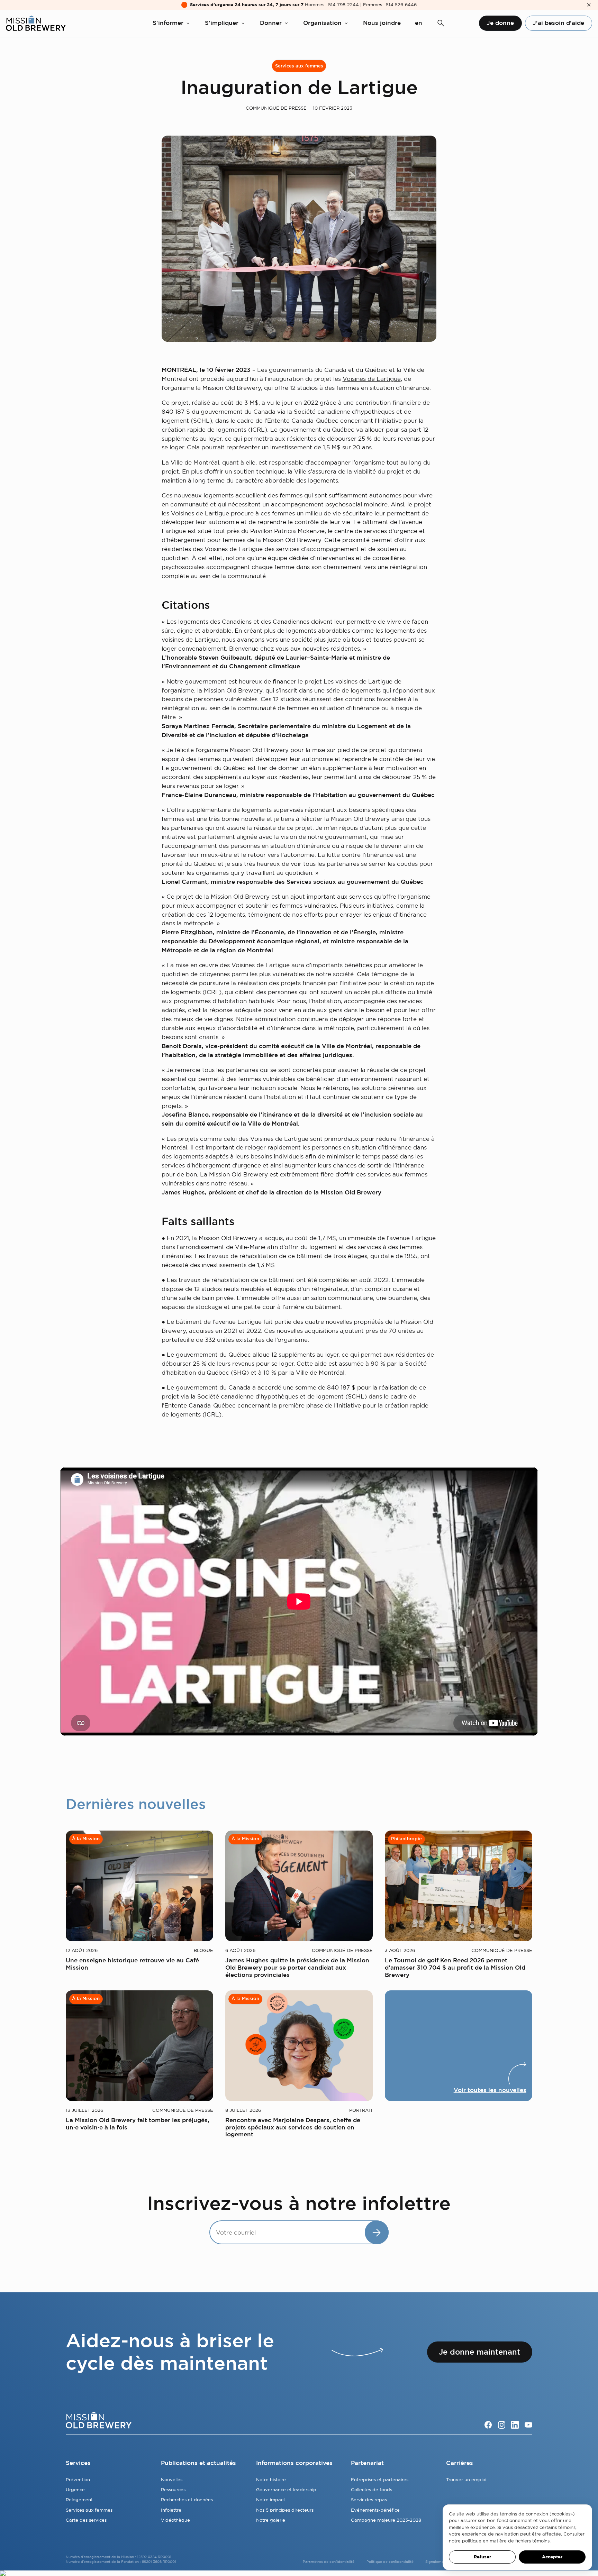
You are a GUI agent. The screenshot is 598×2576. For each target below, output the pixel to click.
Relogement (79, 2500)
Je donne (500, 23)
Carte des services (86, 2520)
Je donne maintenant (479, 2352)
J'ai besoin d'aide (558, 23)
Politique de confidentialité (390, 2562)
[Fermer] (589, 5)
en (419, 23)
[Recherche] (441, 23)
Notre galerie (271, 2520)
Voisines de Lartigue (372, 379)
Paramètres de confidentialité (329, 2562)
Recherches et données (187, 2500)
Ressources (173, 2490)
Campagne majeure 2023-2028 (386, 2520)
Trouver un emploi (466, 2479)
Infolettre (171, 2510)
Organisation (322, 23)
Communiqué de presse (276, 108)
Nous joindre (382, 23)
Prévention (78, 2479)
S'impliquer (222, 23)
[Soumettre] (377, 2232)
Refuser (482, 2557)
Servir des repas (369, 2500)
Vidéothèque (175, 2520)
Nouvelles (172, 2479)
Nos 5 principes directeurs (285, 2510)
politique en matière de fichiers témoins (506, 2541)
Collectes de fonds (372, 2490)
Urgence (75, 2490)
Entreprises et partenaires (380, 2479)
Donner (271, 23)
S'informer (168, 23)
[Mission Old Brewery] (36, 23)
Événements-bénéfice (375, 2510)
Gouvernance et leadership (286, 2490)
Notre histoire (271, 2479)
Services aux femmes (299, 66)
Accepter (552, 2557)
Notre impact (271, 2500)
